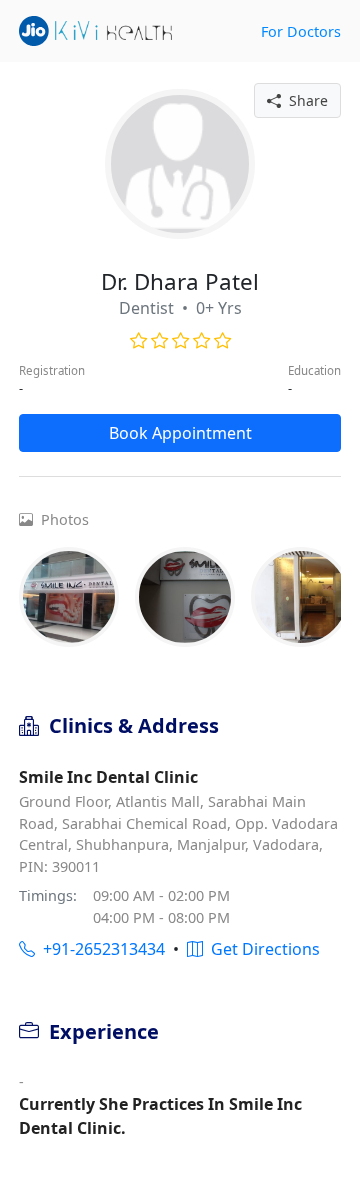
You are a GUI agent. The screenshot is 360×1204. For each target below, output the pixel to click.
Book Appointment (180, 433)
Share (304, 100)
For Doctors (301, 31)
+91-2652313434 (100, 949)
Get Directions (261, 949)
